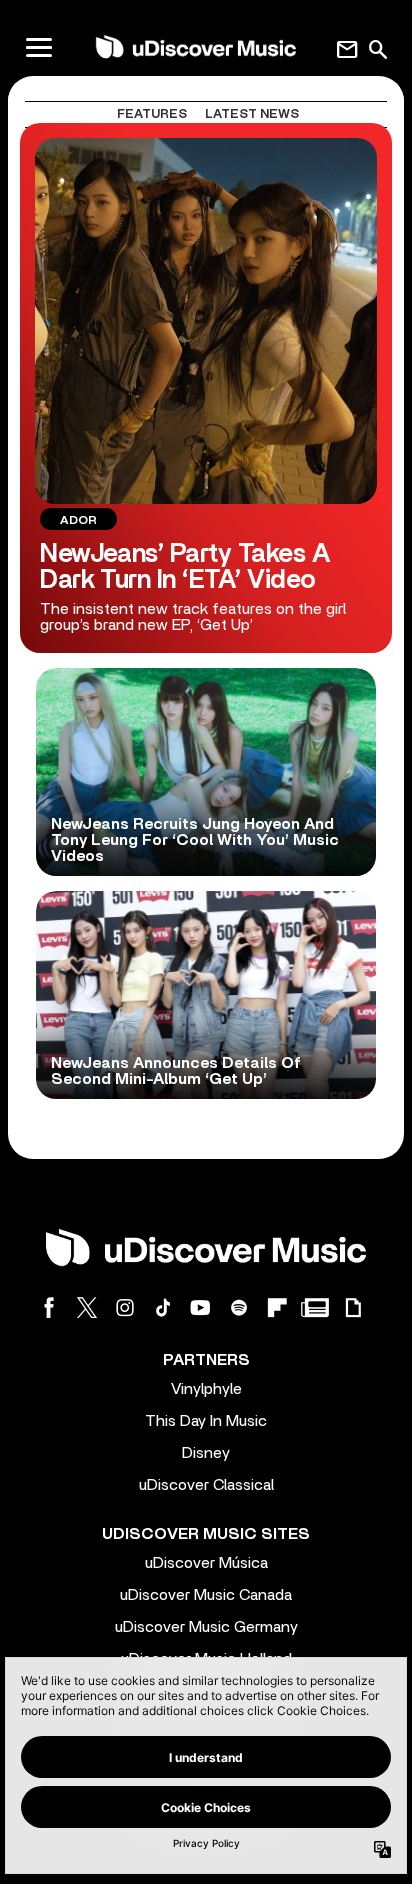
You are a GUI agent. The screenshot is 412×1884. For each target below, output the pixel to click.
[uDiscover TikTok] (163, 1307)
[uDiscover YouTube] (201, 1307)
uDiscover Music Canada (206, 1595)
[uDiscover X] (87, 1307)
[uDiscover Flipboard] (277, 1307)
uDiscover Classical (206, 1485)
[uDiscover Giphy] (353, 1307)
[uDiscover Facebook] (49, 1307)
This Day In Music (206, 1421)
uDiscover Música (206, 1563)
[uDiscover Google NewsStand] (315, 1307)
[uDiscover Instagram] (125, 1307)
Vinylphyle (206, 1389)
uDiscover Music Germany (206, 1627)
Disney (206, 1453)
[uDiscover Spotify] (239, 1307)
